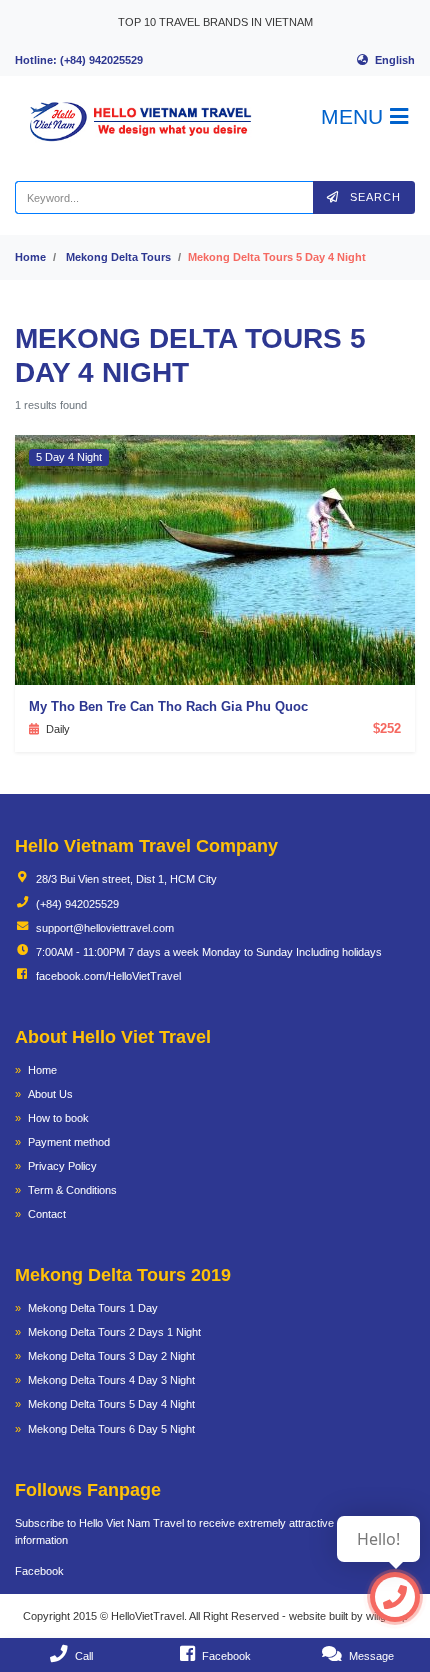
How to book (58, 1118)
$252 (387, 728)
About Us (50, 1094)
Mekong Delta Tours (118, 257)
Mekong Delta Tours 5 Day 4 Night (111, 1404)
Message (371, 1656)
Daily (58, 729)
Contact (47, 1214)
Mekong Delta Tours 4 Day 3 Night (111, 1380)
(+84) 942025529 (77, 904)
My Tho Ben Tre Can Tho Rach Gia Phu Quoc (168, 706)
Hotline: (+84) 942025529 (79, 60)
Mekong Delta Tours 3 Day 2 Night (111, 1356)
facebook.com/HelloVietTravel (108, 976)
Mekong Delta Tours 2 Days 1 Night (114, 1332)
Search (373, 197)
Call (84, 1656)
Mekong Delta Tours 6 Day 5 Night (111, 1429)
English (395, 60)
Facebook (39, 1571)
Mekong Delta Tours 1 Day (93, 1308)
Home (30, 257)
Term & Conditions (72, 1190)
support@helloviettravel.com (105, 928)
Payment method (69, 1142)
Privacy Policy (62, 1166)
